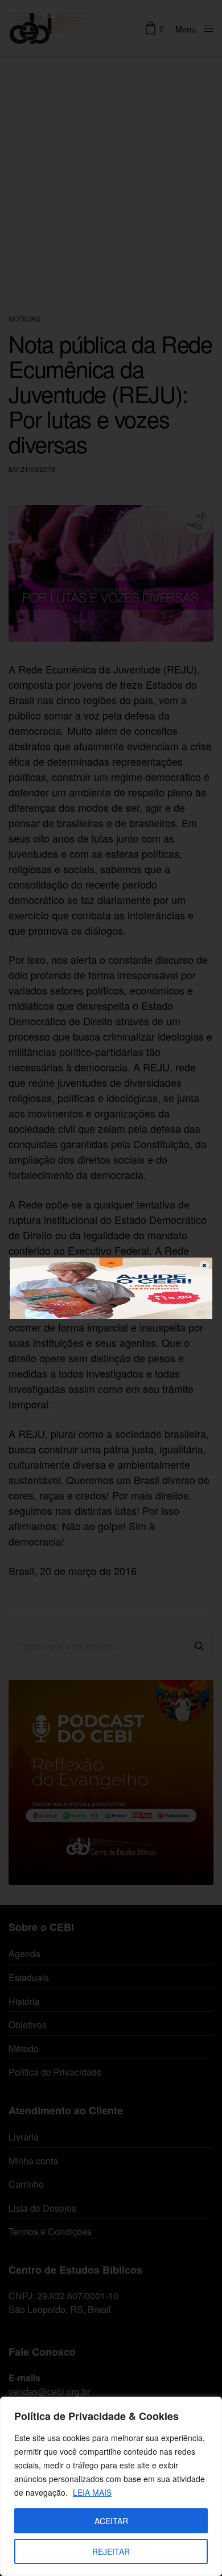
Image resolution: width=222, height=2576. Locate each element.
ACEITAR (111, 2521)
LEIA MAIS (92, 2492)
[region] (111, 2486)
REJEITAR (111, 2552)
